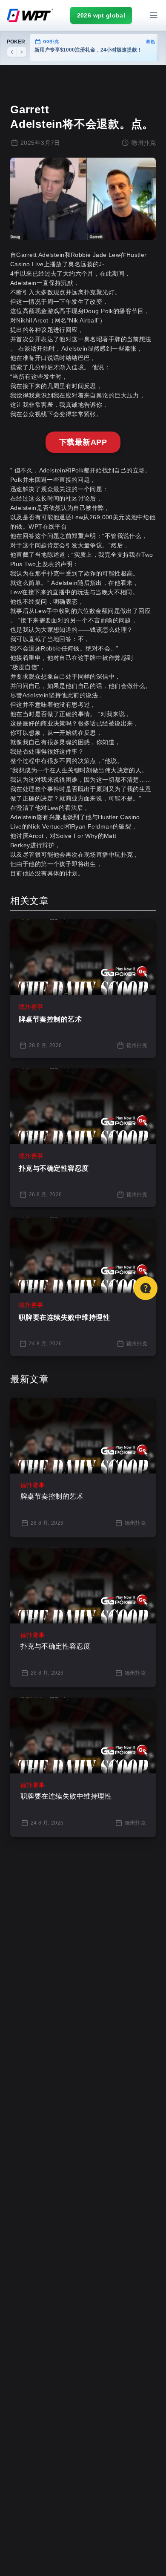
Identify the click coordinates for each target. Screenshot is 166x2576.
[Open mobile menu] (154, 15)
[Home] (30, 15)
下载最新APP (83, 442)
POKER (16, 42)
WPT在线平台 (48, 527)
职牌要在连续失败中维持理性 (64, 1317)
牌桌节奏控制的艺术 (50, 1019)
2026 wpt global (101, 15)
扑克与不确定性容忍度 (54, 1168)
